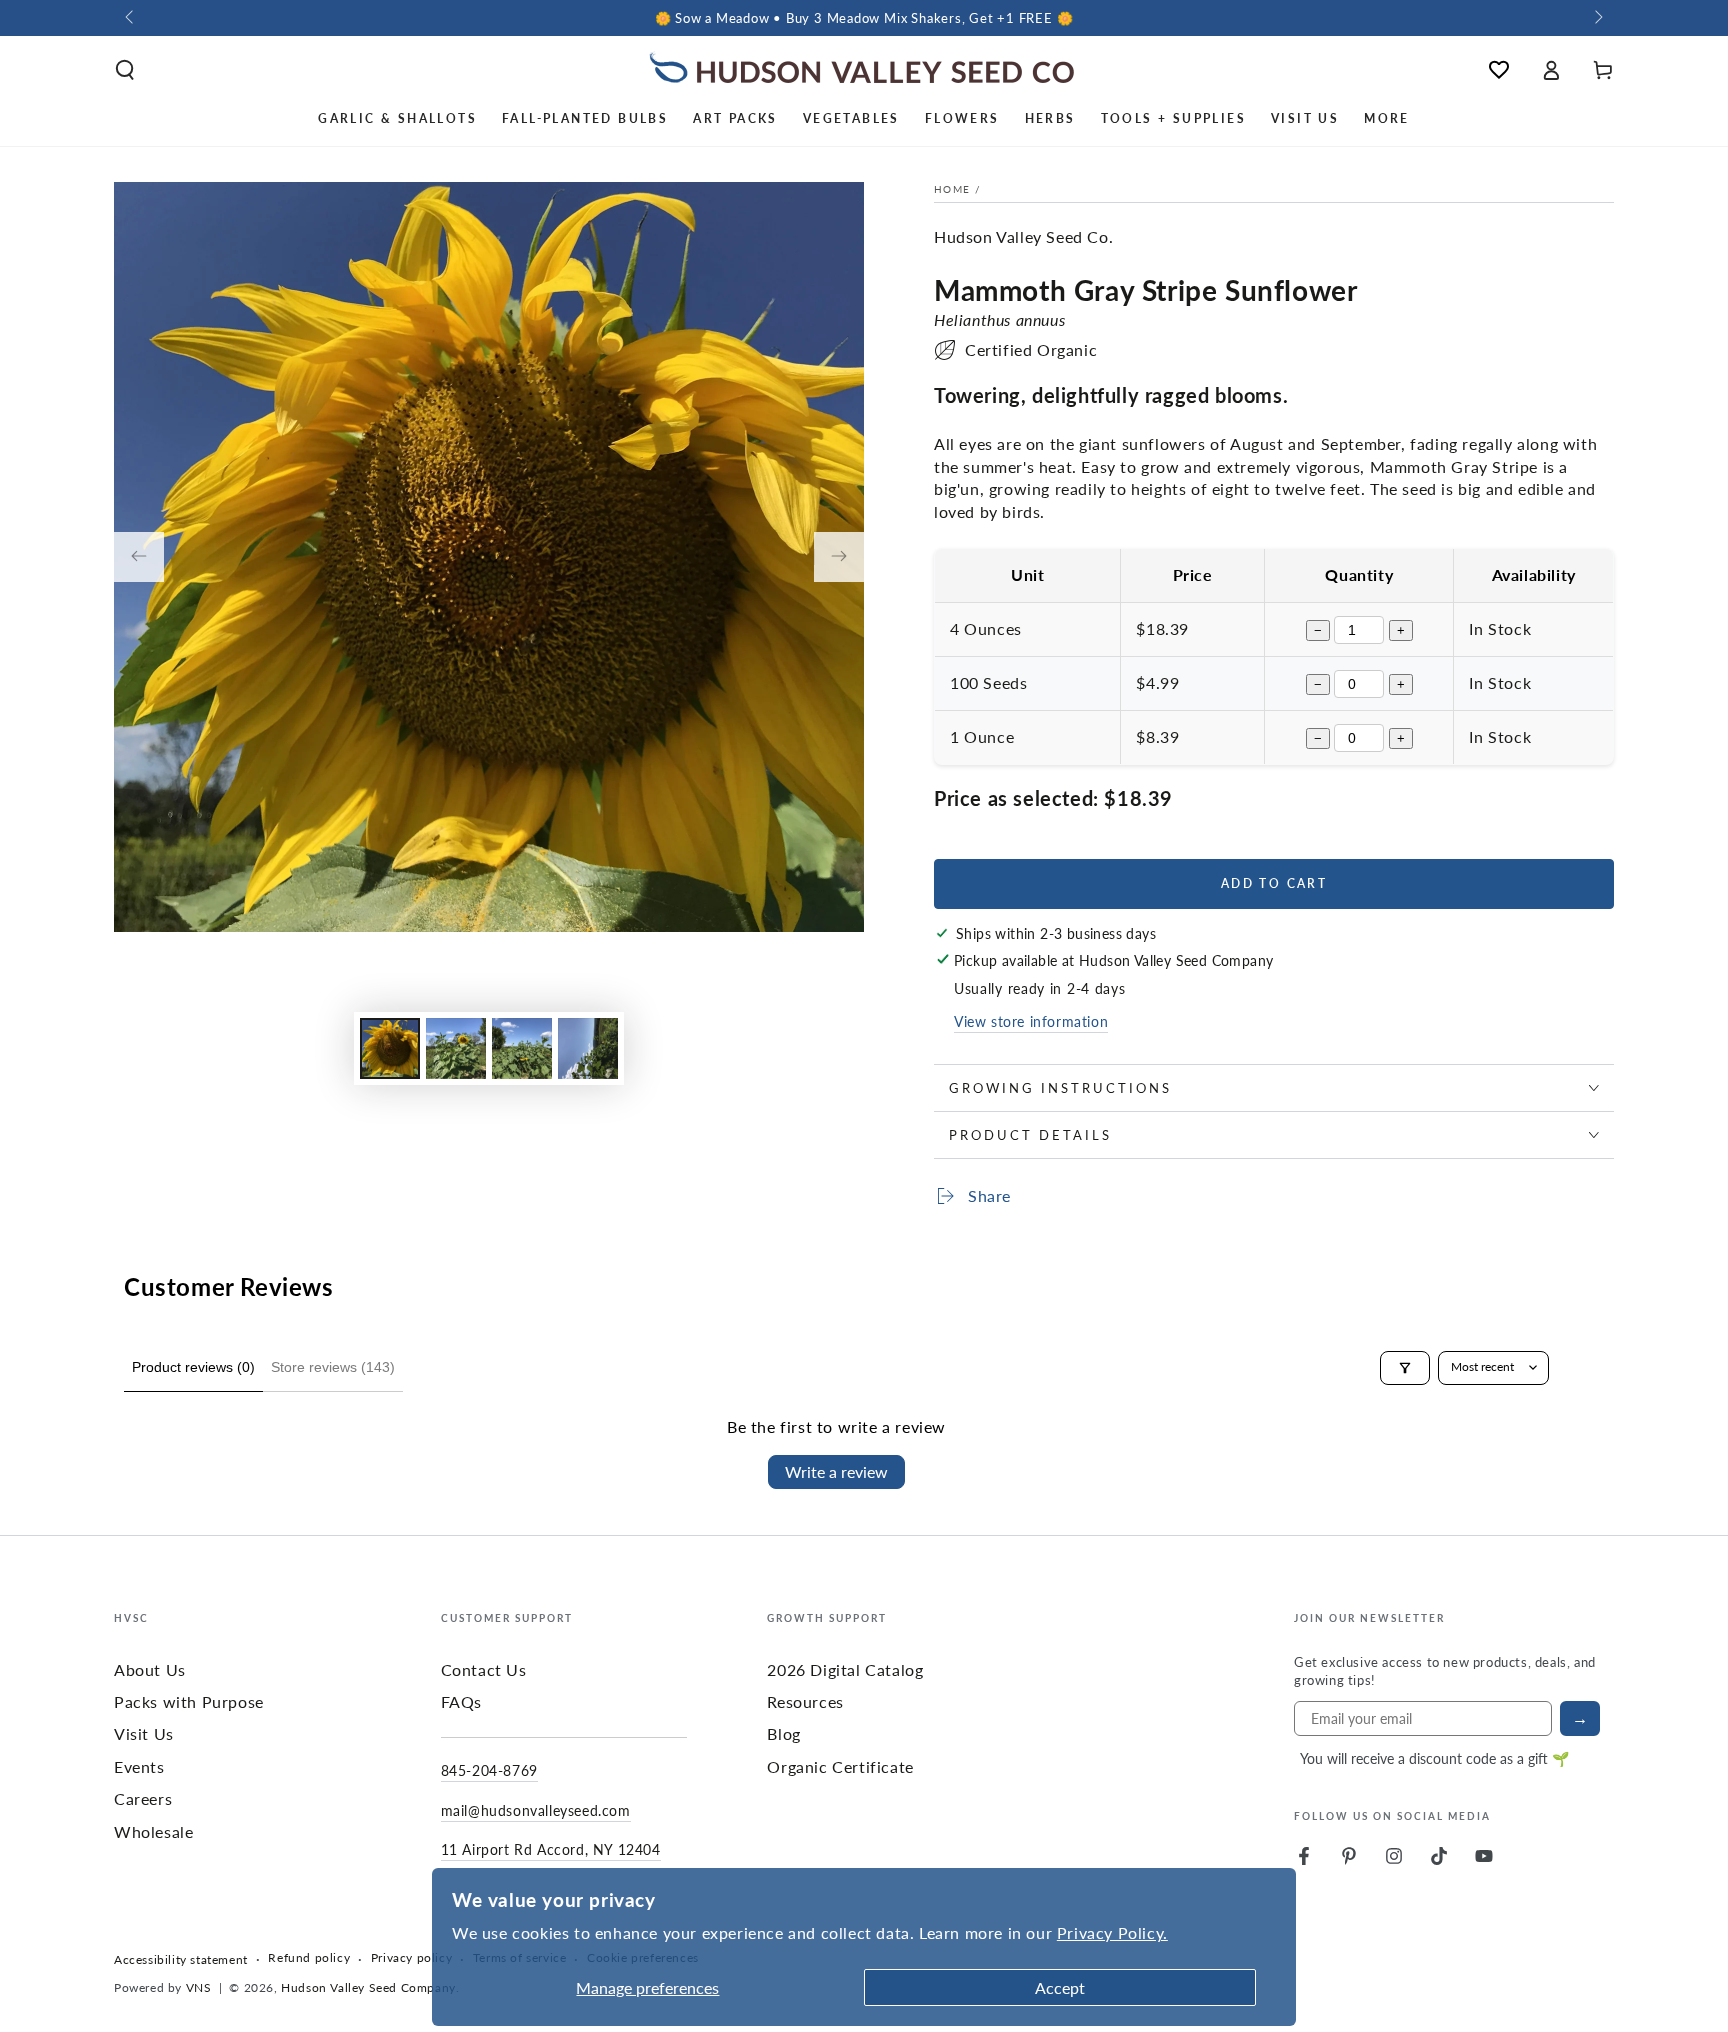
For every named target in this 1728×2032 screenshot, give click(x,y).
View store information (1031, 1021)
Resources (805, 1701)
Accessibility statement (181, 1960)
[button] (125, 70)
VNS (199, 1987)
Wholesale (153, 1831)
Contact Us (484, 1669)
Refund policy (309, 1958)
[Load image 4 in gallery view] (588, 1048)
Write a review (836, 1471)
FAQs (461, 1701)
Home (952, 189)
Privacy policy (411, 1958)
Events (139, 1766)
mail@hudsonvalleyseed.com (536, 1810)
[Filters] (1405, 1368)
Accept (1060, 1987)
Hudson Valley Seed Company (368, 1987)
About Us (150, 1669)
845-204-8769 (489, 1770)
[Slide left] (131, 18)
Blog (783, 1733)
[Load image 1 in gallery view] (390, 1048)
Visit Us (144, 1733)
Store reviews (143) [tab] (333, 1367)
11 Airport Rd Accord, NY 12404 (551, 1849)
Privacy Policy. (1112, 1932)
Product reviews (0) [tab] (193, 1367)
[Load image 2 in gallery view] (456, 1048)
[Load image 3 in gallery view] (522, 1048)
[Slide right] (1597, 18)
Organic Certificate (840, 1766)
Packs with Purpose (189, 1701)
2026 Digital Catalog (845, 1669)
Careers (143, 1798)
